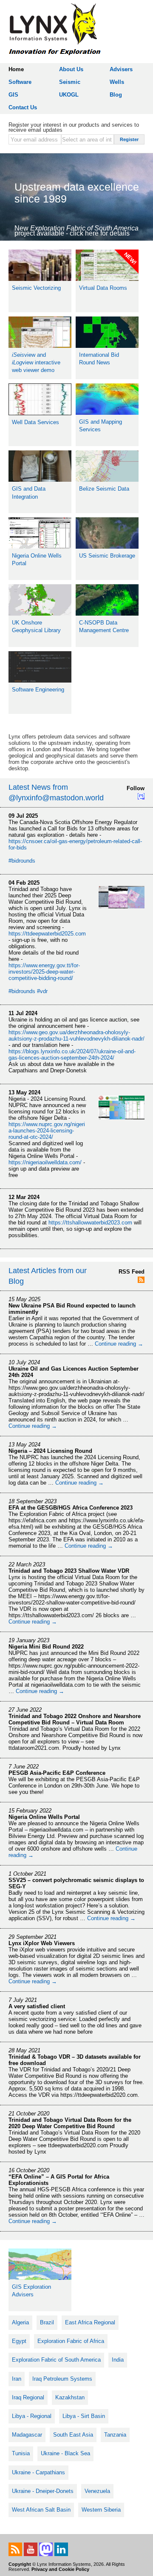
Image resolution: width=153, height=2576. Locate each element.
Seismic (70, 82)
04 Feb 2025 (24, 883)
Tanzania (115, 2435)
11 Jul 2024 (23, 1013)
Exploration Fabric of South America (56, 2360)
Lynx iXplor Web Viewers (42, 1943)
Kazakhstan (70, 2397)
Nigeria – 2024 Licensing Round (50, 1451)
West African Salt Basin (41, 2510)
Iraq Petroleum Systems (62, 2379)
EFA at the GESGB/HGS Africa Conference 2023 (71, 1508)
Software (20, 82)
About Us (71, 69)
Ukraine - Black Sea (65, 2453)
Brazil (47, 2322)
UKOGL (69, 95)
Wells (117, 82)
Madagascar (27, 2435)
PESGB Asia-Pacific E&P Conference (57, 1773)
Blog (116, 95)
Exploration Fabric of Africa (71, 2341)
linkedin (61, 2549)
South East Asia (73, 2435)
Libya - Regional (32, 2416)
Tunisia (21, 2453)
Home (16, 69)
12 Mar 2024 (24, 1197)
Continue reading (119, 1344)
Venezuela (97, 2491)
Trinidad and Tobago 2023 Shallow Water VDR (69, 1571)
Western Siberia (101, 2510)
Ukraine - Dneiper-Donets (43, 2491)
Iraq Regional (28, 2397)
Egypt (19, 2341)
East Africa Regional (90, 2322)
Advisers (121, 69)
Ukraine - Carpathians (38, 2472)
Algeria (20, 2322)
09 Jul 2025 (23, 816)
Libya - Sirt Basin (84, 2416)
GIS (13, 95)
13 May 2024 (24, 1092)
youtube (31, 2549)
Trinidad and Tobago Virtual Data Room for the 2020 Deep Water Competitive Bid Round (70, 2123)
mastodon (46, 2549)
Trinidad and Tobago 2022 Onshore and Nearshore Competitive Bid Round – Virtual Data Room (75, 1719)
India (118, 2360)
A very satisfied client (37, 2006)
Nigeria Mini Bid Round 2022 (46, 1647)
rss (15, 2549)
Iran (17, 2379)
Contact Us (23, 107)
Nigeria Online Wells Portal (44, 1817)
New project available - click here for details (76, 231)
